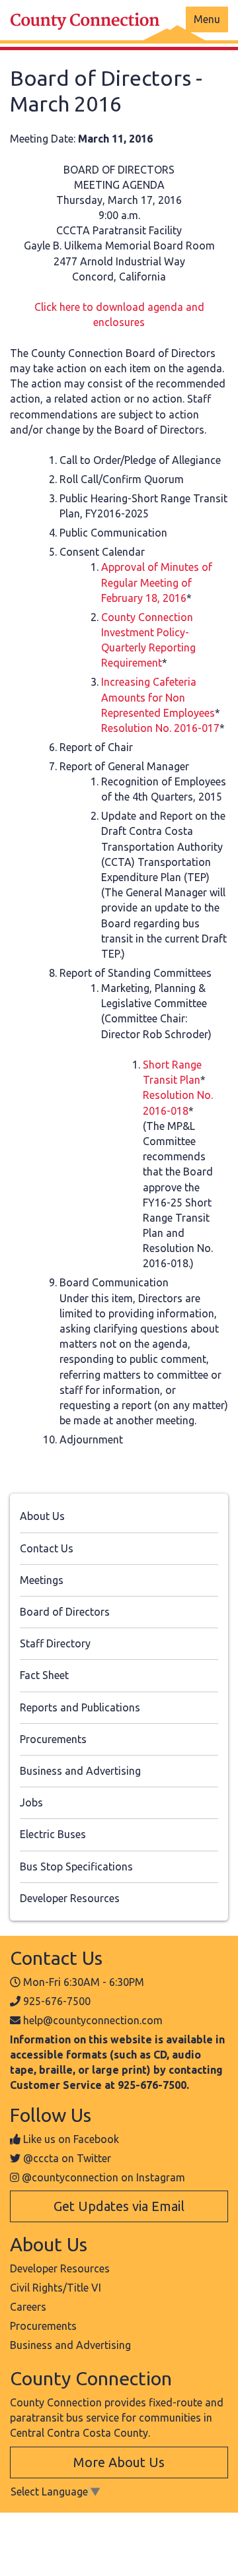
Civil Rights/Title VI (56, 2288)
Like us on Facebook (71, 2139)
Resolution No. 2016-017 (160, 728)
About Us (42, 1516)
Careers (28, 2307)
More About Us (119, 2462)
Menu (207, 19)
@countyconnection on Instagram (103, 2177)
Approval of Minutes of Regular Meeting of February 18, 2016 (157, 582)
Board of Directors (65, 1612)
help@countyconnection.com (93, 2020)
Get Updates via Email (119, 2206)
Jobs (31, 1802)
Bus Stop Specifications (76, 1866)
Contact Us (47, 1548)
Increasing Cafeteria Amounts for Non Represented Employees (158, 697)
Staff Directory (55, 1643)
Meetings (42, 1580)
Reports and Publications (80, 1707)
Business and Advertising (80, 1771)
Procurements (53, 1739)
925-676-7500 (57, 2001)
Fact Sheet (44, 1675)
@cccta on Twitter (67, 2158)
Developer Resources (70, 1898)
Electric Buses (53, 1834)
